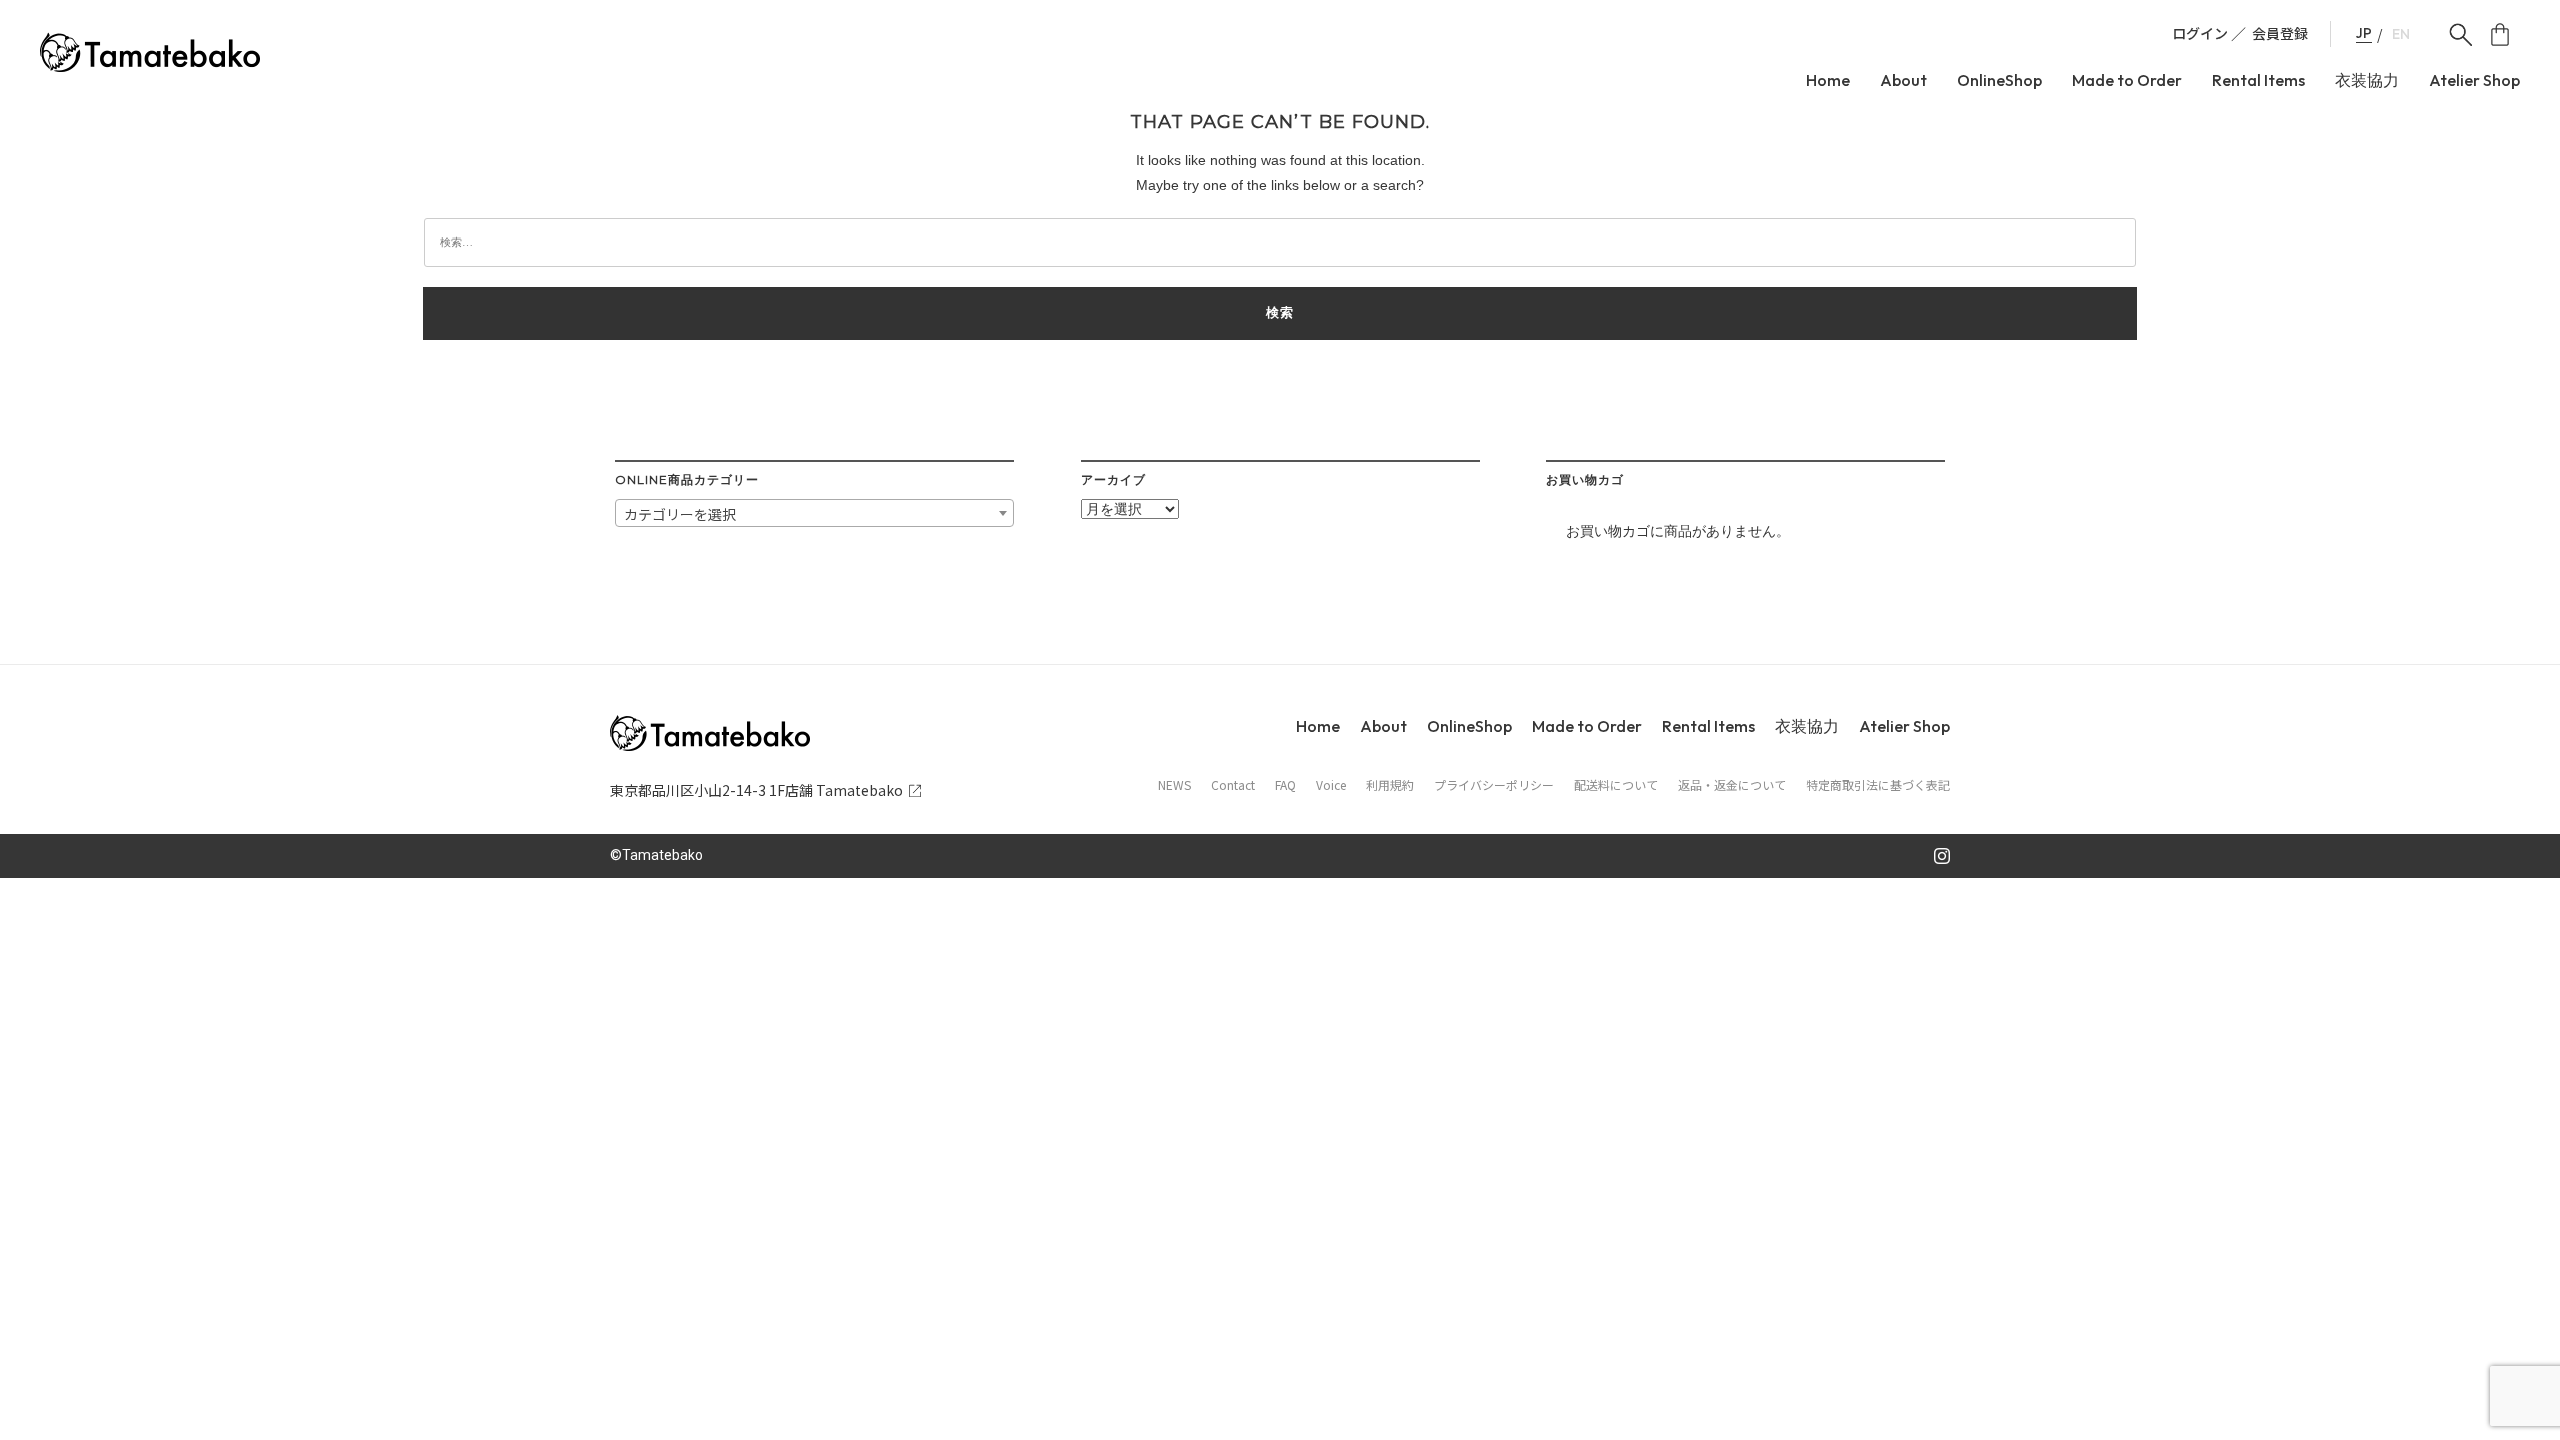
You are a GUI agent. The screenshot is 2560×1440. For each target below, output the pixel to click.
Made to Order (2127, 80)
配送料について (1616, 785)
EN (2401, 34)
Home (1828, 80)
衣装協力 (2367, 80)
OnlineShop (1999, 80)
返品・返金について (1732, 785)
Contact (1233, 785)
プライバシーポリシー (1494, 785)
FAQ (1285, 785)
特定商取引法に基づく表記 (1878, 785)
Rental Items (2258, 80)
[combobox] (814, 513)
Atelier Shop (2474, 80)
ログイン (2200, 33)
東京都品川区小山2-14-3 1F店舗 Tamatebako (756, 790)
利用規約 (1390, 785)
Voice (1331, 785)
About (1903, 80)
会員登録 (2280, 33)
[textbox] (814, 514)
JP (2364, 33)
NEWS (1174, 785)
